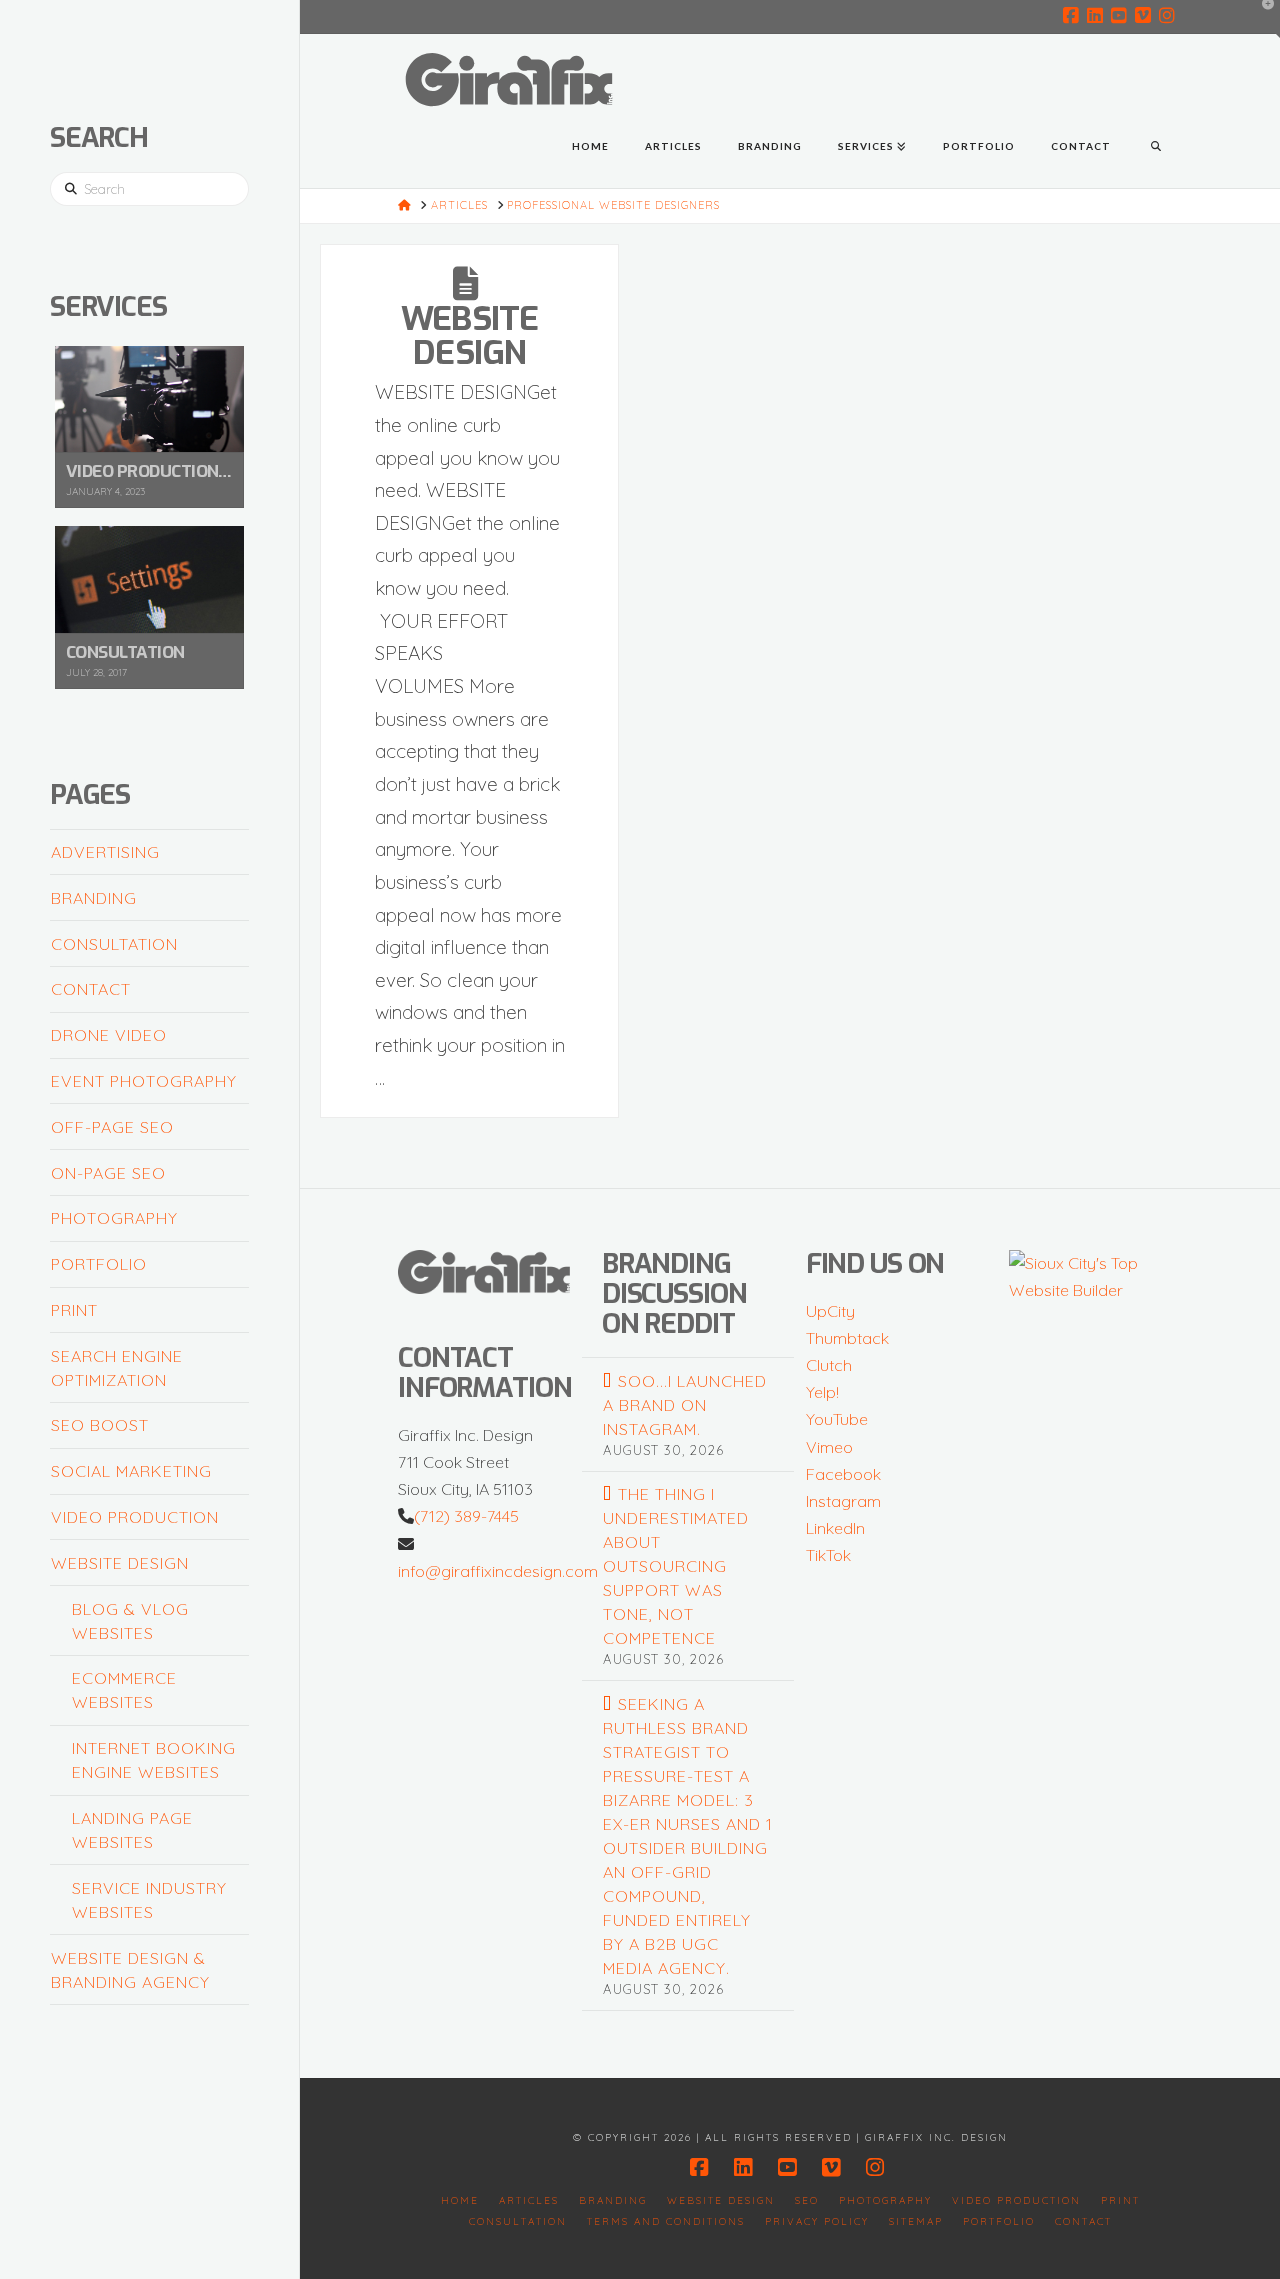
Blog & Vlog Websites (130, 1621)
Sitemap (916, 2221)
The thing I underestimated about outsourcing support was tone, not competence (676, 1566)
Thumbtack (847, 1338)
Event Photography (144, 1081)
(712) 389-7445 (466, 1516)
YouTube (837, 1419)
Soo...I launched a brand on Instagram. (685, 1405)
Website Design (469, 335)
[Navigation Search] (1156, 148)
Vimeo (829, 1447)
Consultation (114, 944)
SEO (807, 2200)
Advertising (105, 852)
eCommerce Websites (124, 1690)
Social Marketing (131, 1471)
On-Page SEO (108, 1173)
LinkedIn (835, 1528)
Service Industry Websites (149, 1900)
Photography (114, 1218)
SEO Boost (100, 1425)
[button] (1261, 19)
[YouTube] (1122, 16)
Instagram (843, 1501)
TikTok (828, 1555)
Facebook (843, 1474)
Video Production (135, 1517)
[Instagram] (1170, 16)
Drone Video (109, 1035)
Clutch (829, 1365)
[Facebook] (1074, 16)
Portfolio (99, 1264)
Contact (91, 989)
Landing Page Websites (132, 1830)
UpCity (830, 1311)
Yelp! (822, 1392)
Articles (529, 2200)
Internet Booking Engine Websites (154, 1760)
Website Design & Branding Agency (130, 1970)
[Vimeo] (1146, 16)
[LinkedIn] (1098, 16)
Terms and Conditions (666, 2221)
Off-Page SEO (112, 1127)
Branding (94, 898)
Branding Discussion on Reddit (674, 1294)
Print (74, 1310)
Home (460, 2200)
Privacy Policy (817, 2221)
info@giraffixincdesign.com (498, 1571)
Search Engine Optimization (117, 1368)
